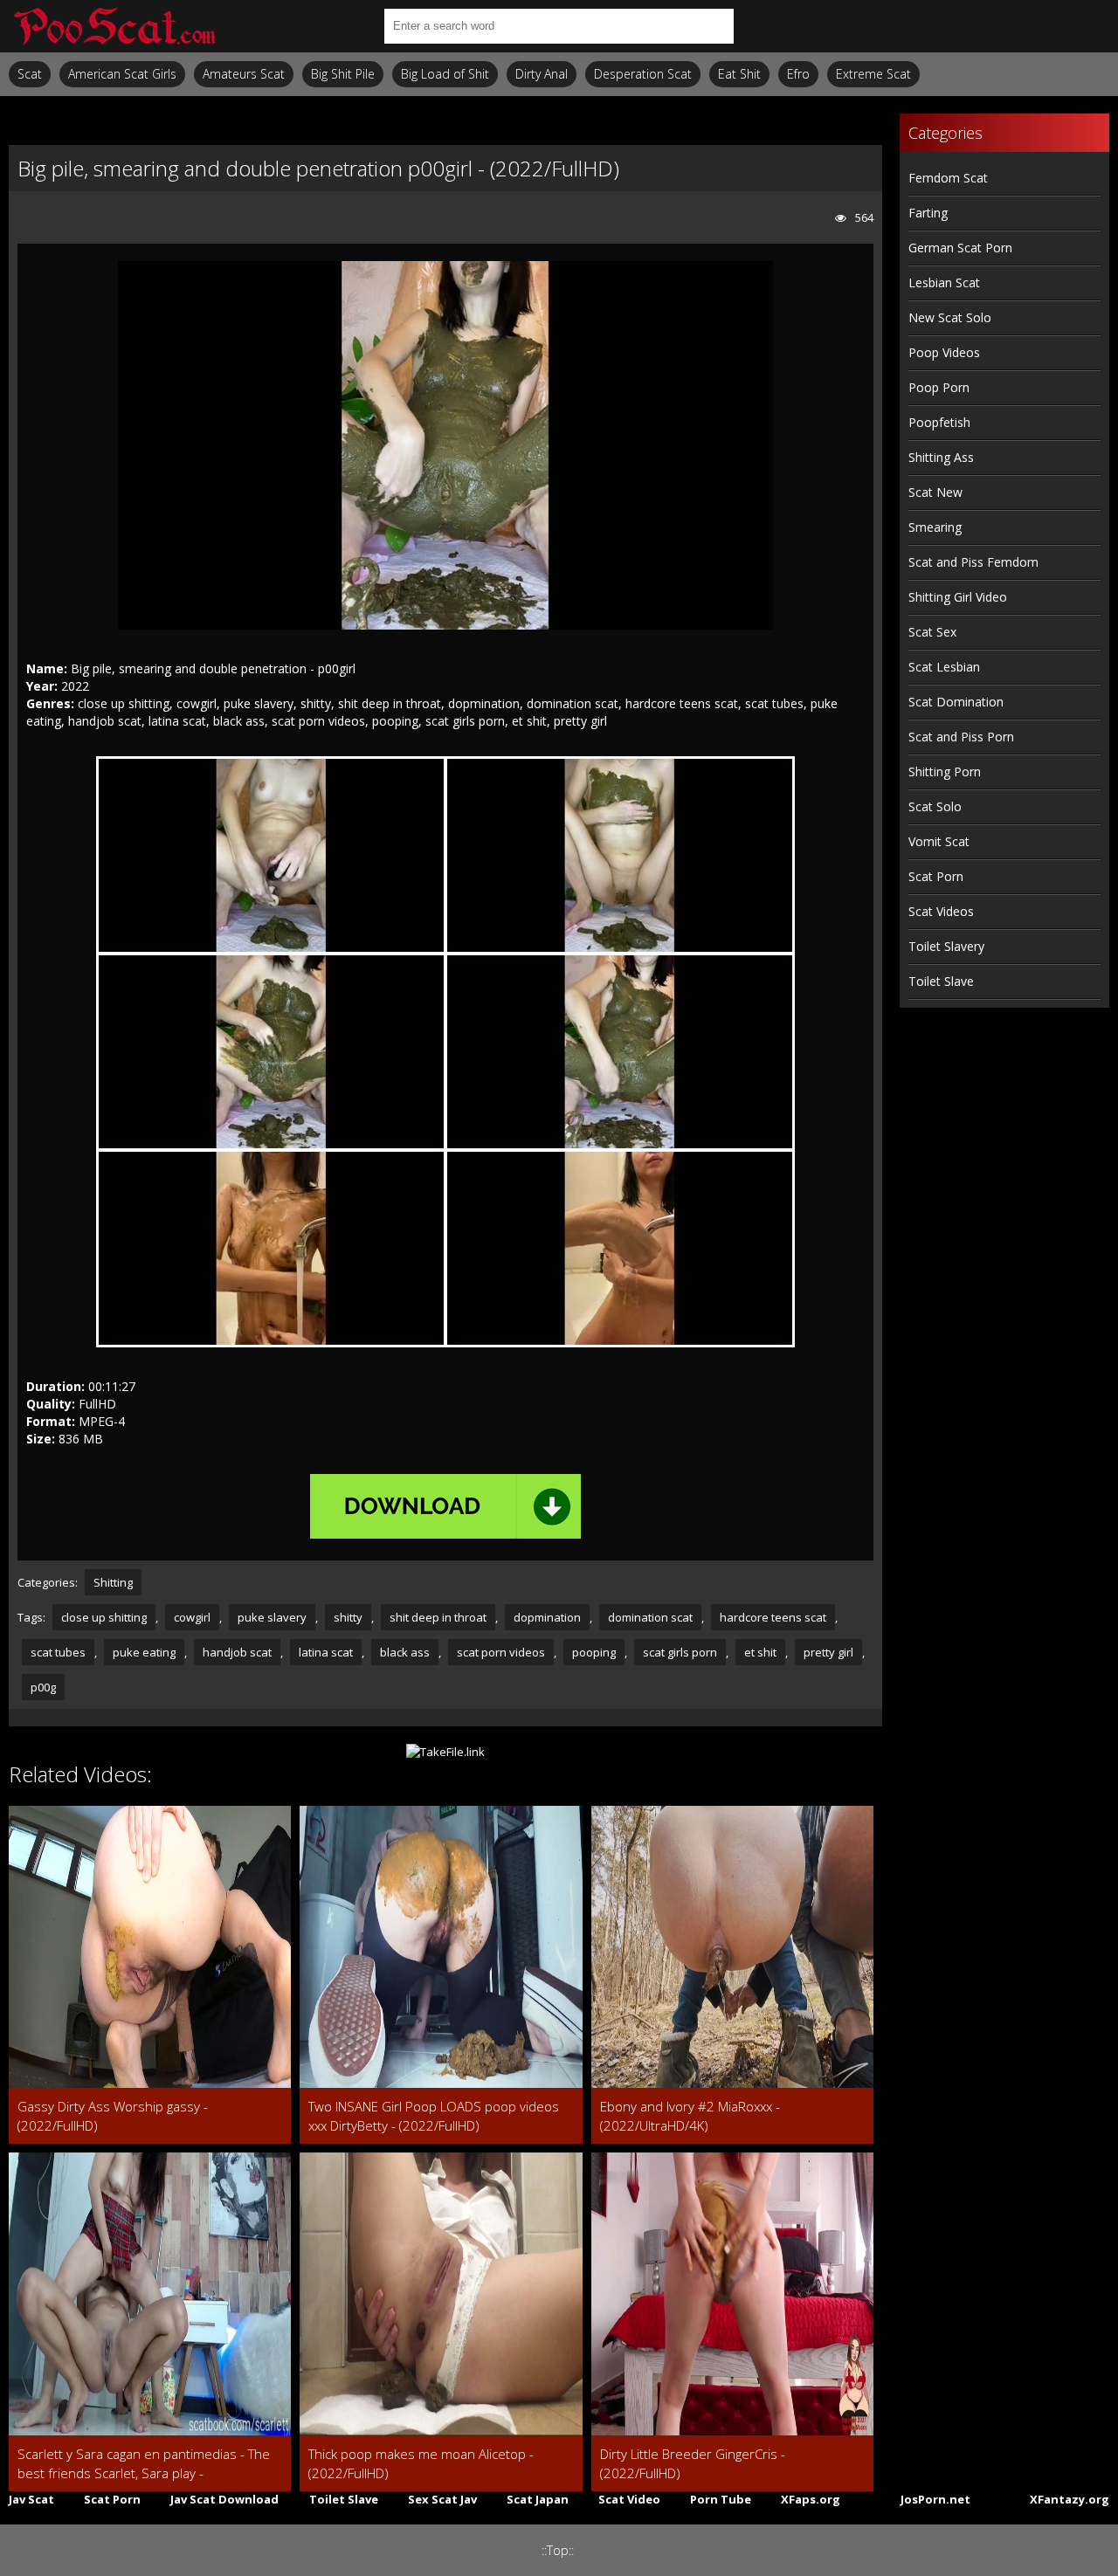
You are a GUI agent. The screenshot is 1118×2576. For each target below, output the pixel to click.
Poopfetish (939, 422)
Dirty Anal (542, 74)
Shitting (113, 1582)
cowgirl (192, 1617)
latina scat (326, 1652)
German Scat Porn (960, 248)
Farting (928, 213)
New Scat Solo (950, 317)
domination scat (650, 1617)
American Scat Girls (122, 74)
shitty (348, 1617)
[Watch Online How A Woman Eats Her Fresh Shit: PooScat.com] (114, 26)
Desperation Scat (643, 74)
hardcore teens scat (773, 1617)
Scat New (935, 492)
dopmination (547, 1617)
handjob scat (237, 1652)
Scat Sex (932, 632)
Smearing (935, 527)
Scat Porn (936, 876)
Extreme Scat (873, 74)
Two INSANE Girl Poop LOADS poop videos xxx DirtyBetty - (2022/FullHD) (434, 2116)
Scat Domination (956, 702)
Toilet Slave (941, 981)
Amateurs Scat (244, 74)
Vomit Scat (939, 841)
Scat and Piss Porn (961, 737)
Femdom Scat (948, 178)
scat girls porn (680, 1652)
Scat (30, 74)
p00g (43, 1687)
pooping (594, 1652)
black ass (405, 1652)
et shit (760, 1652)
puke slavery (272, 1617)
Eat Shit (739, 74)
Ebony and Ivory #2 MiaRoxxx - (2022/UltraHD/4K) (690, 2116)
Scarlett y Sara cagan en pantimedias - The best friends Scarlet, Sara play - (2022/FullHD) (144, 2464)
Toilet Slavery (946, 946)
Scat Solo (935, 806)
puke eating (144, 1652)
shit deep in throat (438, 1617)
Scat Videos (941, 911)
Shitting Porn (945, 771)
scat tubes (58, 1652)
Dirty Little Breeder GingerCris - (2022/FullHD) (693, 2463)
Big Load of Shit (445, 74)
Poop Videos (944, 352)
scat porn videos (501, 1652)
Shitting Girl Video (958, 597)
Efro (798, 74)
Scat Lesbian (944, 667)
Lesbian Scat (944, 282)
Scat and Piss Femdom (973, 562)
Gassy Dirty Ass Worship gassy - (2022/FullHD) (113, 2116)
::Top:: (558, 2550)
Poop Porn (939, 387)
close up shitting (104, 1617)
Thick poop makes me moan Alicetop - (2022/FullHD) (421, 2463)
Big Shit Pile (343, 74)
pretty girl (828, 1652)
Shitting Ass (941, 457)
